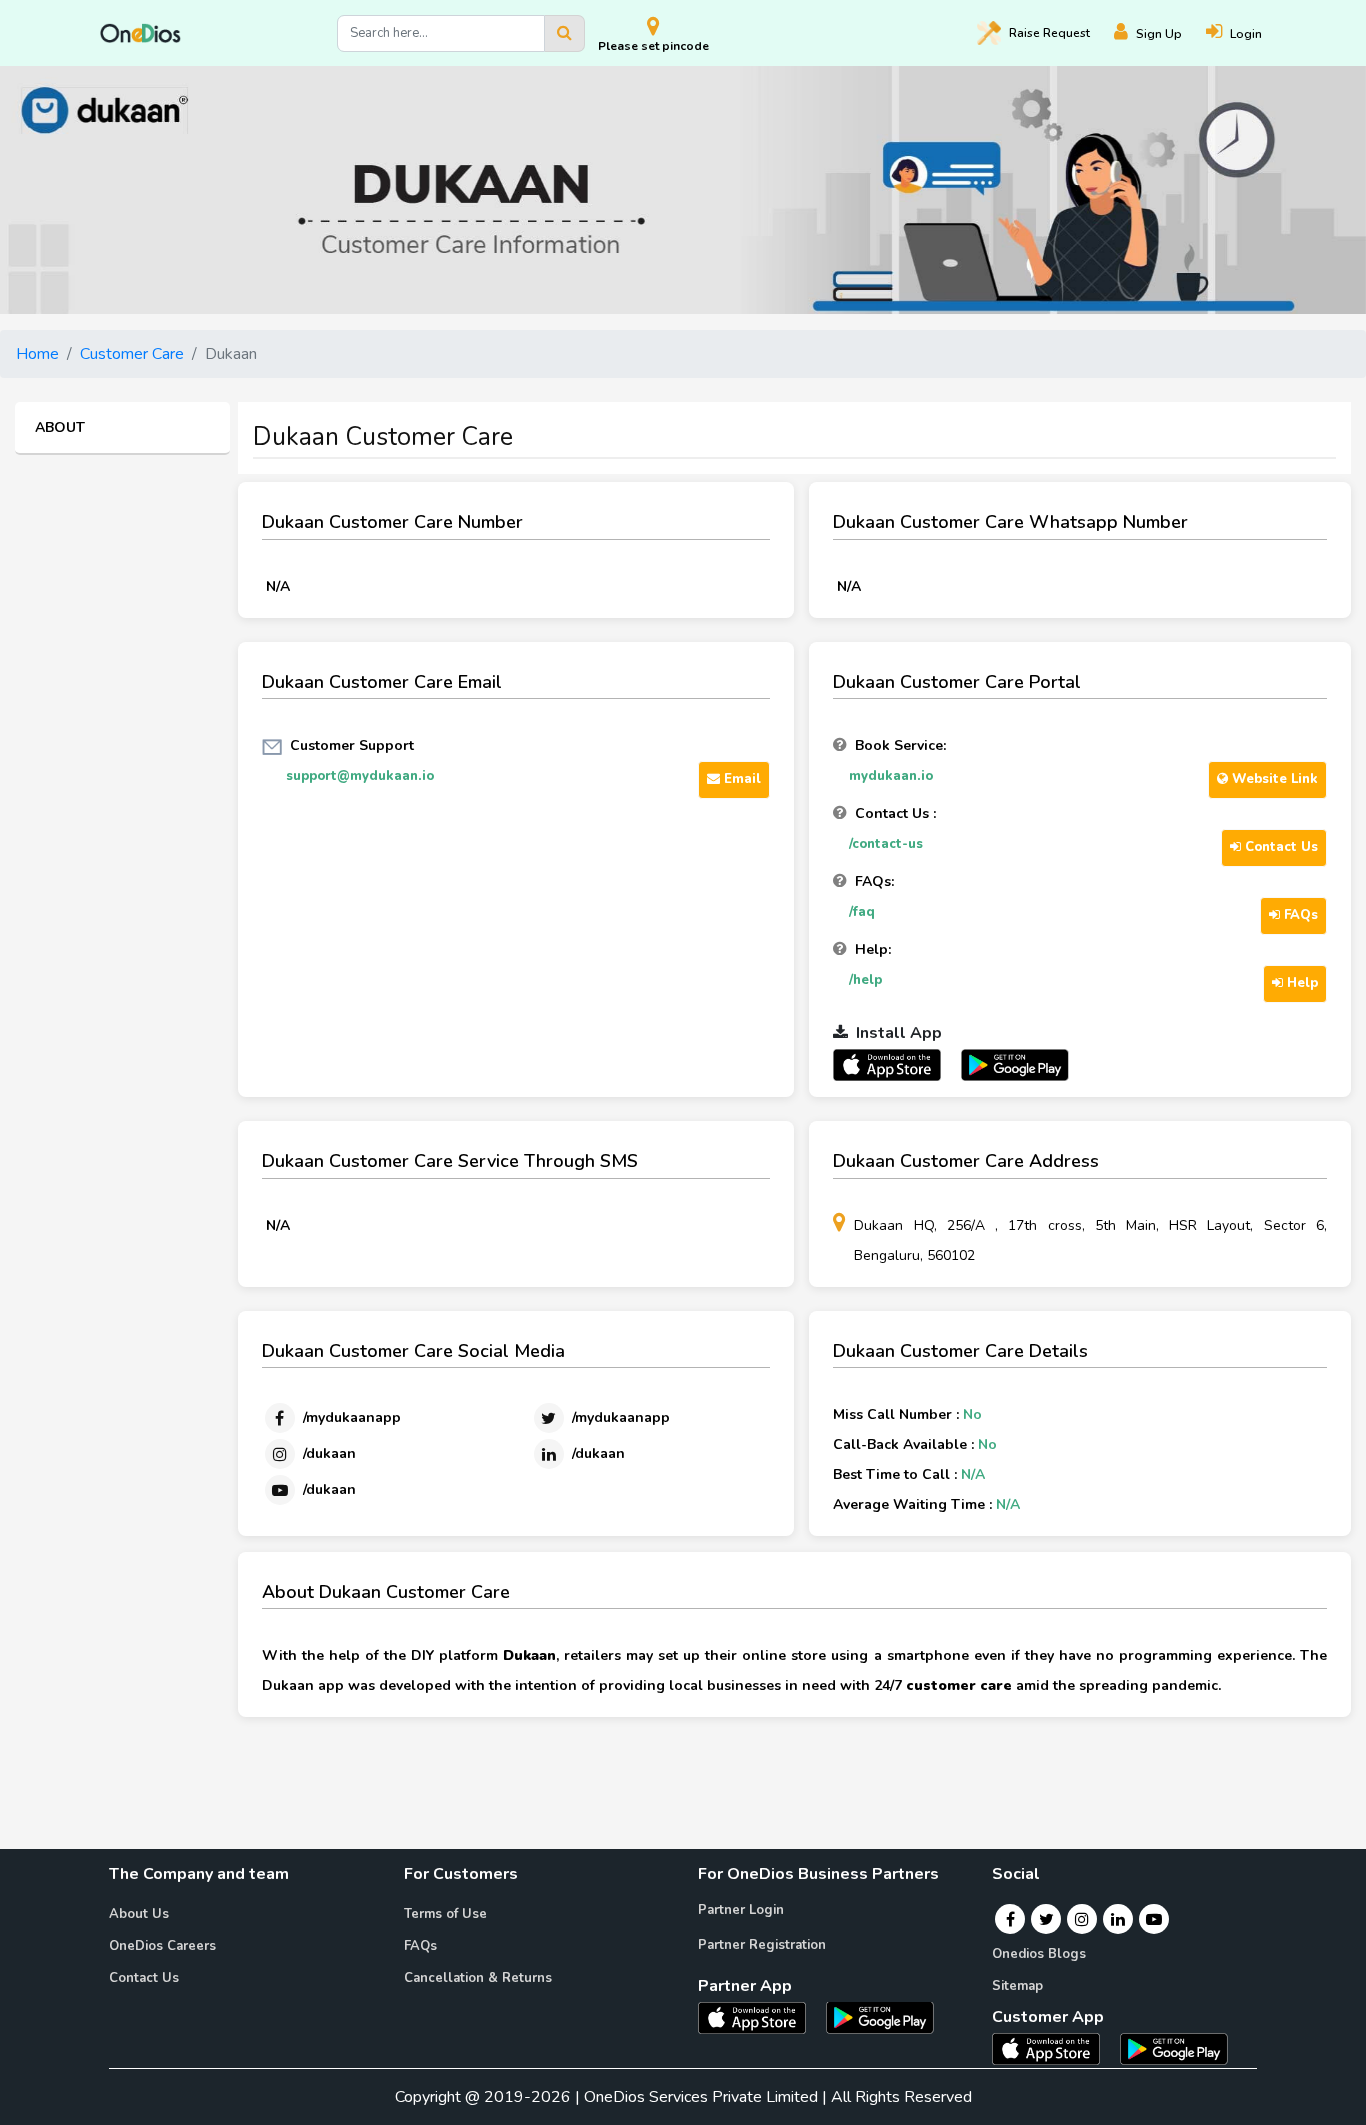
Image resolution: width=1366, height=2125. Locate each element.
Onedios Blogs (1039, 1954)
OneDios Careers (162, 1946)
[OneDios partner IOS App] (895, 1064)
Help (1300, 983)
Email (740, 779)
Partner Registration (762, 1945)
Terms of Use (445, 1914)
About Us (139, 1914)
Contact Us (1279, 847)
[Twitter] (1046, 1919)
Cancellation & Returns (478, 1978)
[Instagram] (1082, 1919)
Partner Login (741, 1910)
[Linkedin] (1118, 1919)
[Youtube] (1154, 1919)
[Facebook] (1010, 1919)
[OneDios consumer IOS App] (1054, 2048)
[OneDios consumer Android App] (1174, 2048)
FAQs (1299, 915)
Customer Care (132, 354)
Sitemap (1017, 1986)
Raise (1049, 33)
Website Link (1273, 779)
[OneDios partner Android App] (1015, 1064)
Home (37, 354)
